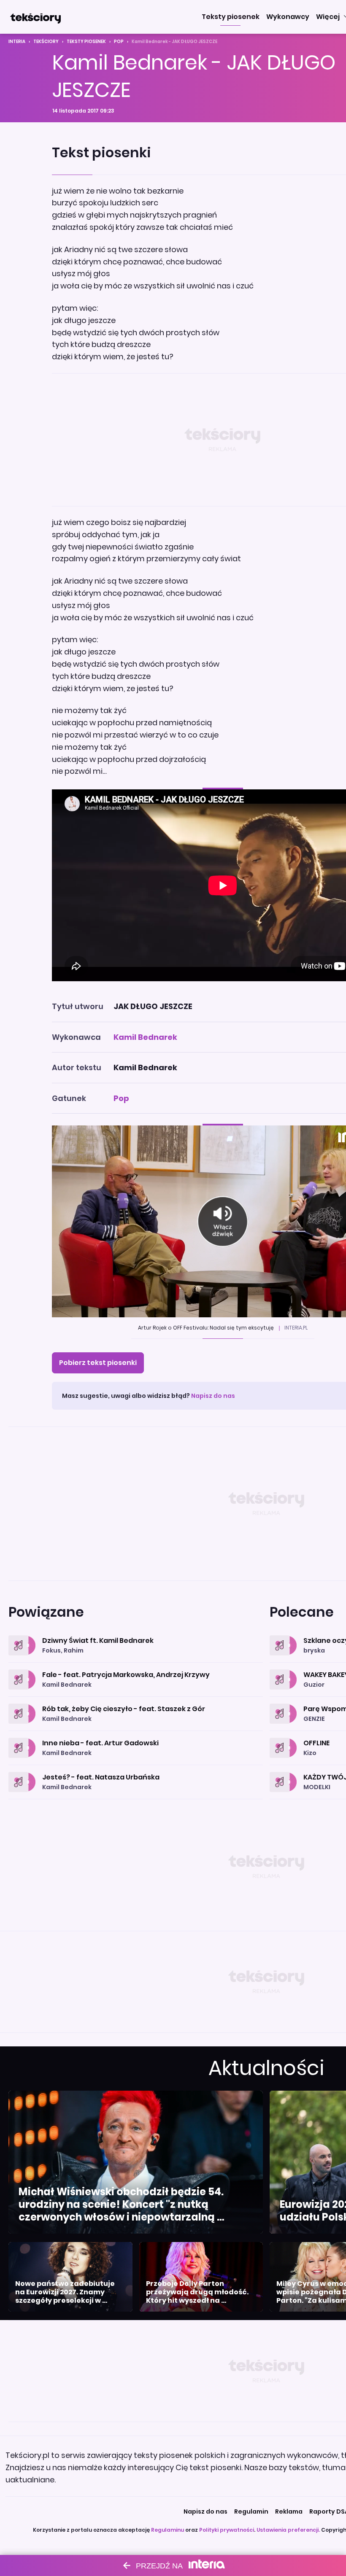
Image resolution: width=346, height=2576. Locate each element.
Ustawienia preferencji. (288, 2530)
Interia (17, 42)
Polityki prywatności (227, 2530)
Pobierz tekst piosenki (98, 1363)
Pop (119, 42)
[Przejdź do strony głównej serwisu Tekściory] (35, 17)
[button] (231, 17)
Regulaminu (168, 2530)
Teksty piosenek (86, 42)
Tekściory (46, 42)
